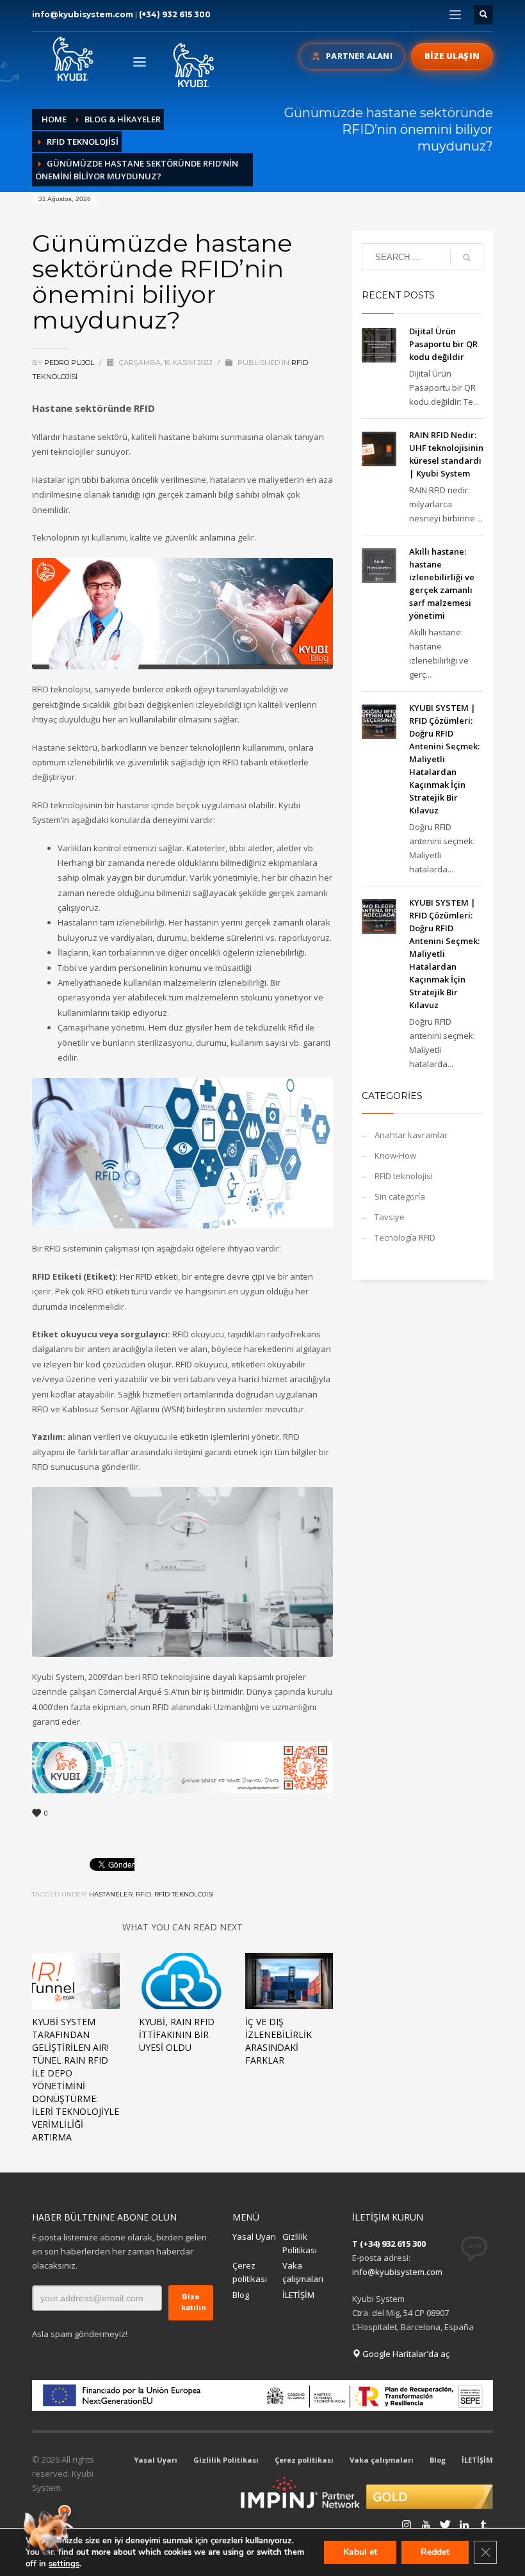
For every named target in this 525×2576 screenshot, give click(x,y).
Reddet (435, 2552)
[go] (467, 257)
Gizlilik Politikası (300, 2243)
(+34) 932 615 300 (175, 14)
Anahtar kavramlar (411, 1135)
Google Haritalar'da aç (405, 2354)
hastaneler (111, 1894)
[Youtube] (407, 2525)
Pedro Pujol (70, 363)
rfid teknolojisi (184, 1894)
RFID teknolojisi (404, 1176)
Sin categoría (400, 1196)
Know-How (395, 1155)
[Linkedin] (445, 2525)
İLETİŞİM (298, 2295)
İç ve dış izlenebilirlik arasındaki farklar (279, 2041)
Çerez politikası (250, 2272)
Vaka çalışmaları (303, 2272)
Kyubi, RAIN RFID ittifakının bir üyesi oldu (177, 2034)
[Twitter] (426, 2525)
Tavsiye (390, 1217)
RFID (143, 1894)
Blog (241, 2295)
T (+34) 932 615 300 (389, 2244)
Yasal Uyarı (254, 2237)
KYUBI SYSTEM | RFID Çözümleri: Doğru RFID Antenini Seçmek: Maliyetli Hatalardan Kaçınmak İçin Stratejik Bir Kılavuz (444, 759)
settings (64, 2564)
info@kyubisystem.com (83, 14)
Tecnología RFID (405, 1237)
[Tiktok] (483, 2525)
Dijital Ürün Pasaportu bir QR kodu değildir (443, 344)
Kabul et (360, 2552)
